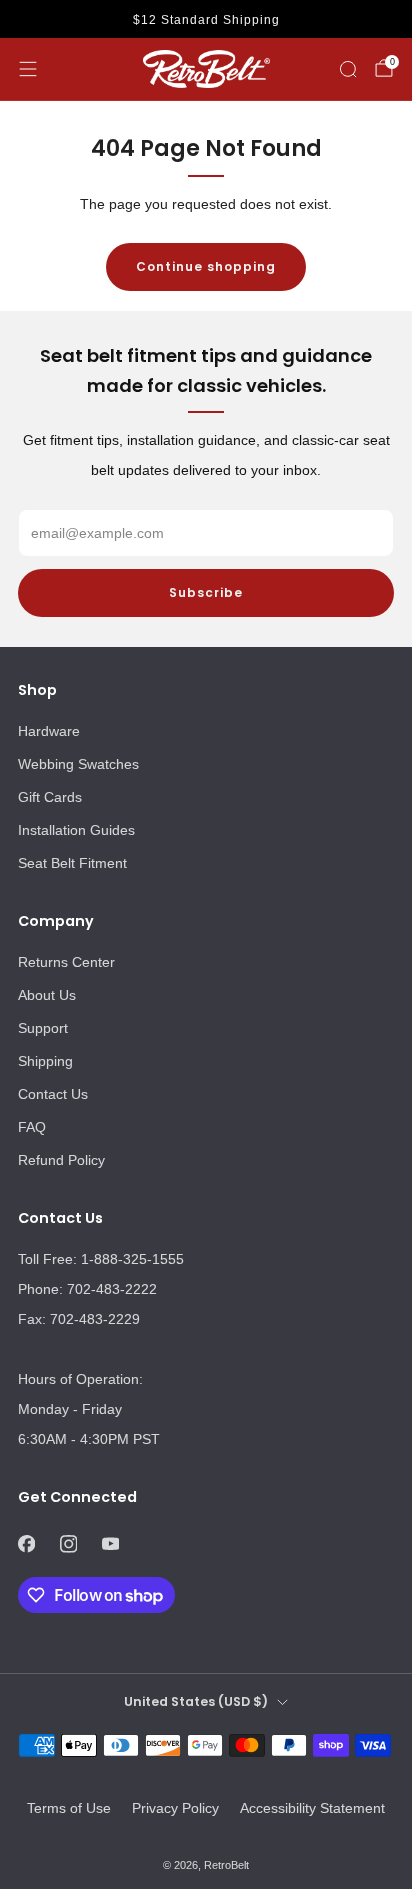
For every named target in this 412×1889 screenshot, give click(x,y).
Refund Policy (61, 1160)
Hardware (49, 731)
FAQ (32, 1127)
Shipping (45, 1061)
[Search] (348, 69)
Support (43, 1028)
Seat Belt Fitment (72, 863)
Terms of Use (69, 1808)
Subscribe (206, 592)
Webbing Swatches (78, 764)
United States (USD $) (196, 1701)
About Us (47, 995)
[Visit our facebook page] (26, 1544)
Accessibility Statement (312, 1808)
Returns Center (66, 962)
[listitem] (206, 20)
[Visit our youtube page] (110, 1544)
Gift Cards (50, 797)
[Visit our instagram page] (68, 1544)
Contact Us (53, 1094)
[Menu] (28, 69)
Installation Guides (76, 830)
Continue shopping (206, 266)
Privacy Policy (175, 1808)
